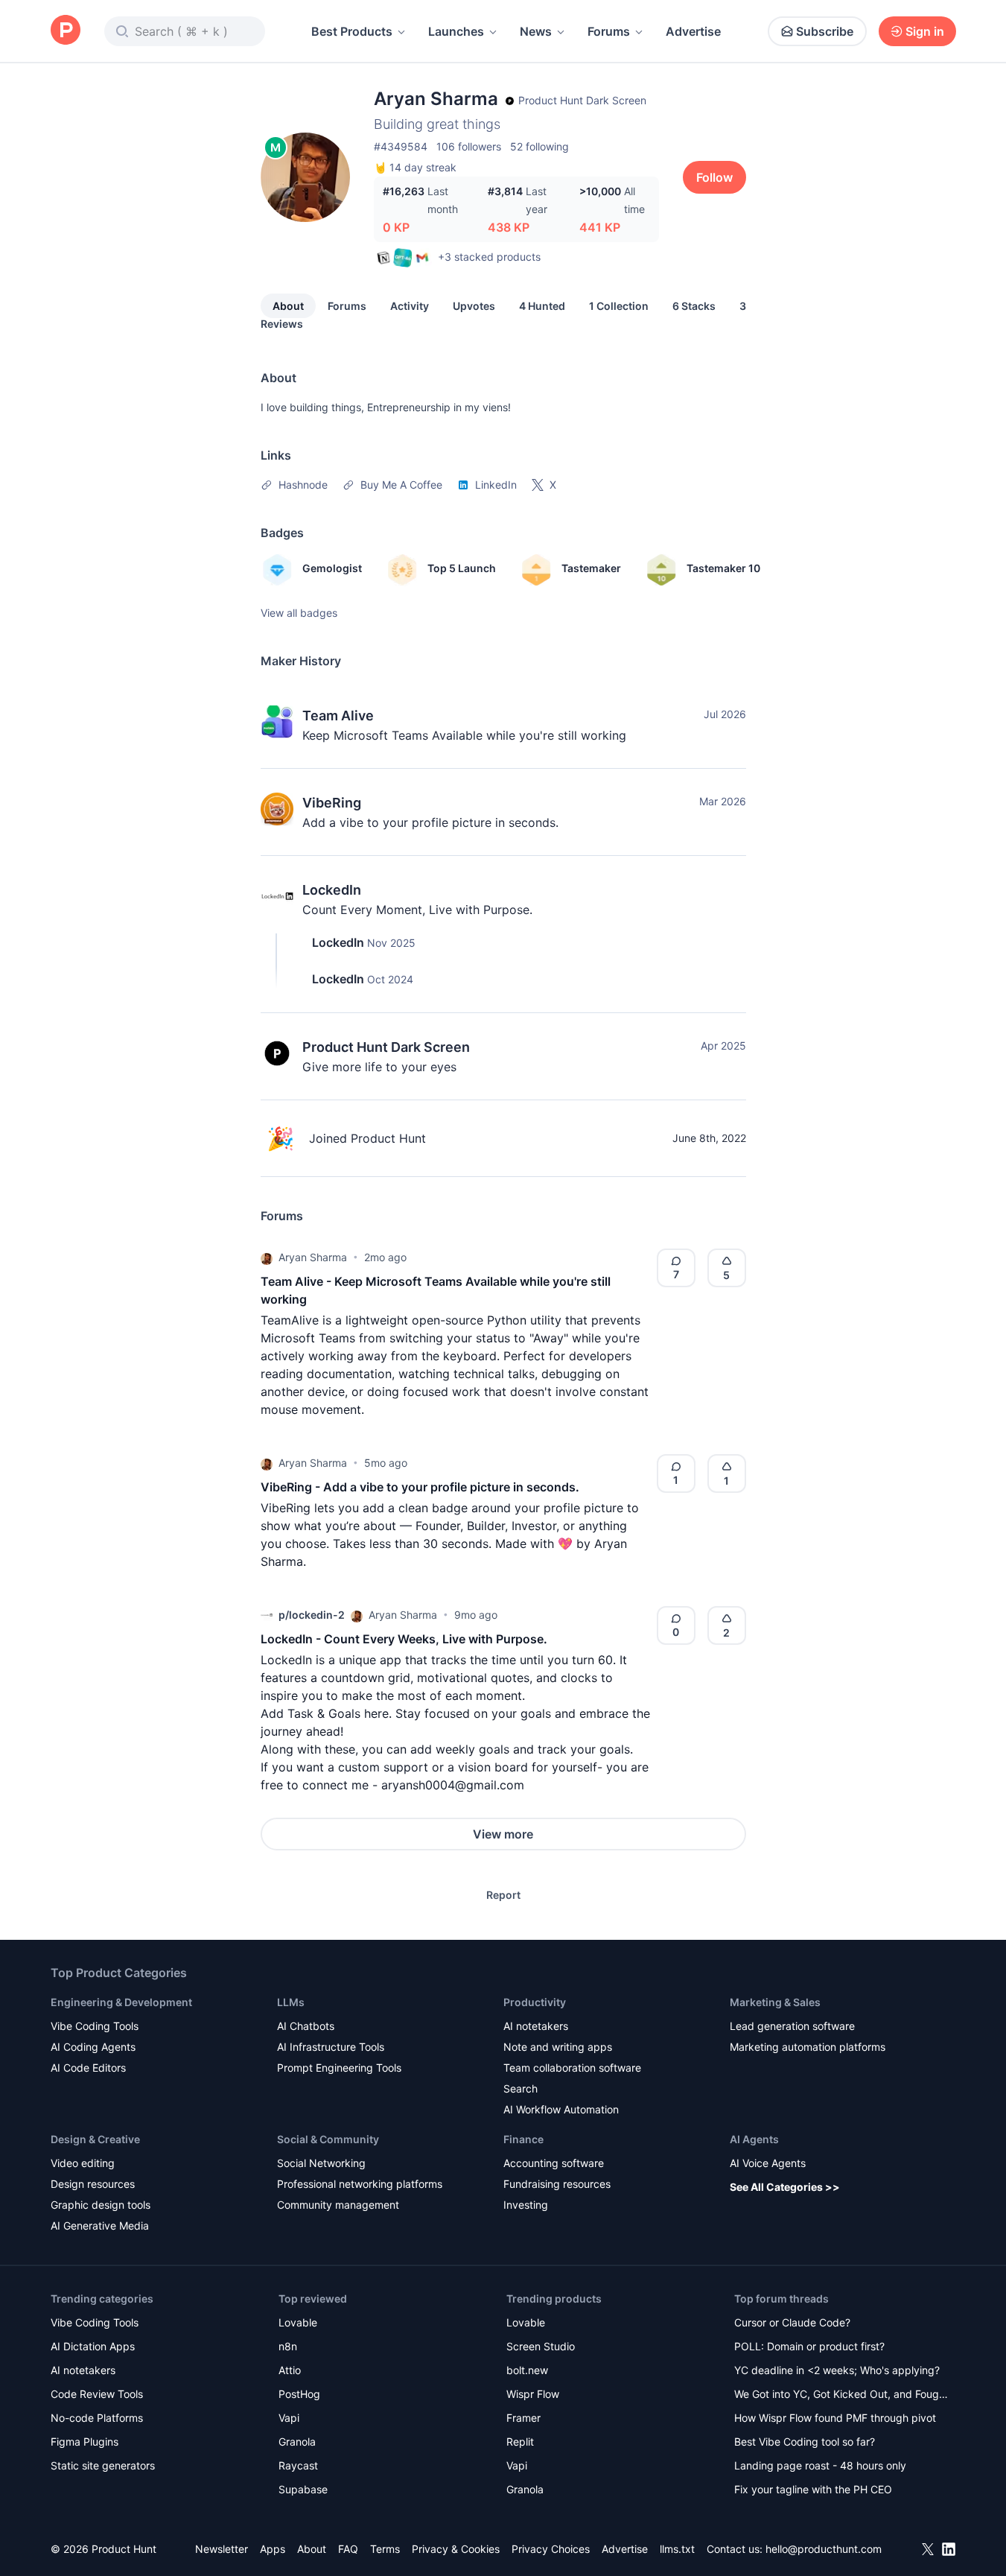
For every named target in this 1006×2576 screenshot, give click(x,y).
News (536, 31)
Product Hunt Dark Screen (386, 1047)
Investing (526, 2205)
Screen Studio (541, 2346)
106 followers (469, 146)
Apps (273, 2549)
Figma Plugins (85, 2442)
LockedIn (332, 890)
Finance (523, 2139)
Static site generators (103, 2465)
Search (520, 2088)
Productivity (535, 2002)
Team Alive (338, 716)
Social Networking (321, 2163)
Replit (520, 2442)
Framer (523, 2418)
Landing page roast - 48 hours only (820, 2465)
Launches (456, 31)
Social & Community (328, 2139)
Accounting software (554, 2163)
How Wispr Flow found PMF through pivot (835, 2418)
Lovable (298, 2322)
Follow (714, 177)
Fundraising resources (557, 2184)
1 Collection (619, 306)
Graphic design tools (101, 2205)
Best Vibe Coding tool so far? (805, 2442)
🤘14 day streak (415, 167)
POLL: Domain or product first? (809, 2346)
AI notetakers (536, 2026)
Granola (297, 2442)
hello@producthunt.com (824, 2549)
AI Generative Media (100, 2226)
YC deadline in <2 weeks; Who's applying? (837, 2370)
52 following (539, 146)
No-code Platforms (97, 2418)
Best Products (352, 31)
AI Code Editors (88, 2068)
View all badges (299, 613)
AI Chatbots (306, 2026)
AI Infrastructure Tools (331, 2047)
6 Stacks (694, 306)
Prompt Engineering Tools (339, 2068)
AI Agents (754, 2139)
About (288, 306)
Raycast (298, 2465)
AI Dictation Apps (93, 2346)
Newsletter (222, 2549)
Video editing (83, 2163)
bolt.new (527, 2370)
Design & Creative (95, 2139)
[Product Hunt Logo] (66, 31)
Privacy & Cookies (456, 2549)
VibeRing (332, 803)
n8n (288, 2346)
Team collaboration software (572, 2068)
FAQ (348, 2549)
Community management (338, 2205)
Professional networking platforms (360, 2184)
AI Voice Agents (768, 2163)
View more (503, 1834)
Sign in (925, 31)
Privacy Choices (551, 2549)
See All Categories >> (785, 2187)
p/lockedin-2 (312, 1615)
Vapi (289, 2418)
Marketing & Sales (775, 2002)
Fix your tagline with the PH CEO (813, 2489)
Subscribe (825, 31)
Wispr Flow (533, 2394)
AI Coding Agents (93, 2047)
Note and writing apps (558, 2047)
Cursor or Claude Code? (792, 2322)
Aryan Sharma (313, 1257)
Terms (385, 2549)
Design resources (93, 2184)
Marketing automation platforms (808, 2047)
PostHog (299, 2394)
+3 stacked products (489, 257)
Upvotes (474, 306)
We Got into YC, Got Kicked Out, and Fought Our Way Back (841, 2395)
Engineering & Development (121, 2002)
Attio (290, 2370)
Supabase (303, 2489)
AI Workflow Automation (561, 2109)
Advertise (693, 31)
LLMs (291, 2002)
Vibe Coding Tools (95, 2026)
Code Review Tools (97, 2394)
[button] (267, 1257)
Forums (609, 31)
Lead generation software (792, 2026)
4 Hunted (542, 306)
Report (503, 1895)
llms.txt (677, 2549)
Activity (410, 306)
